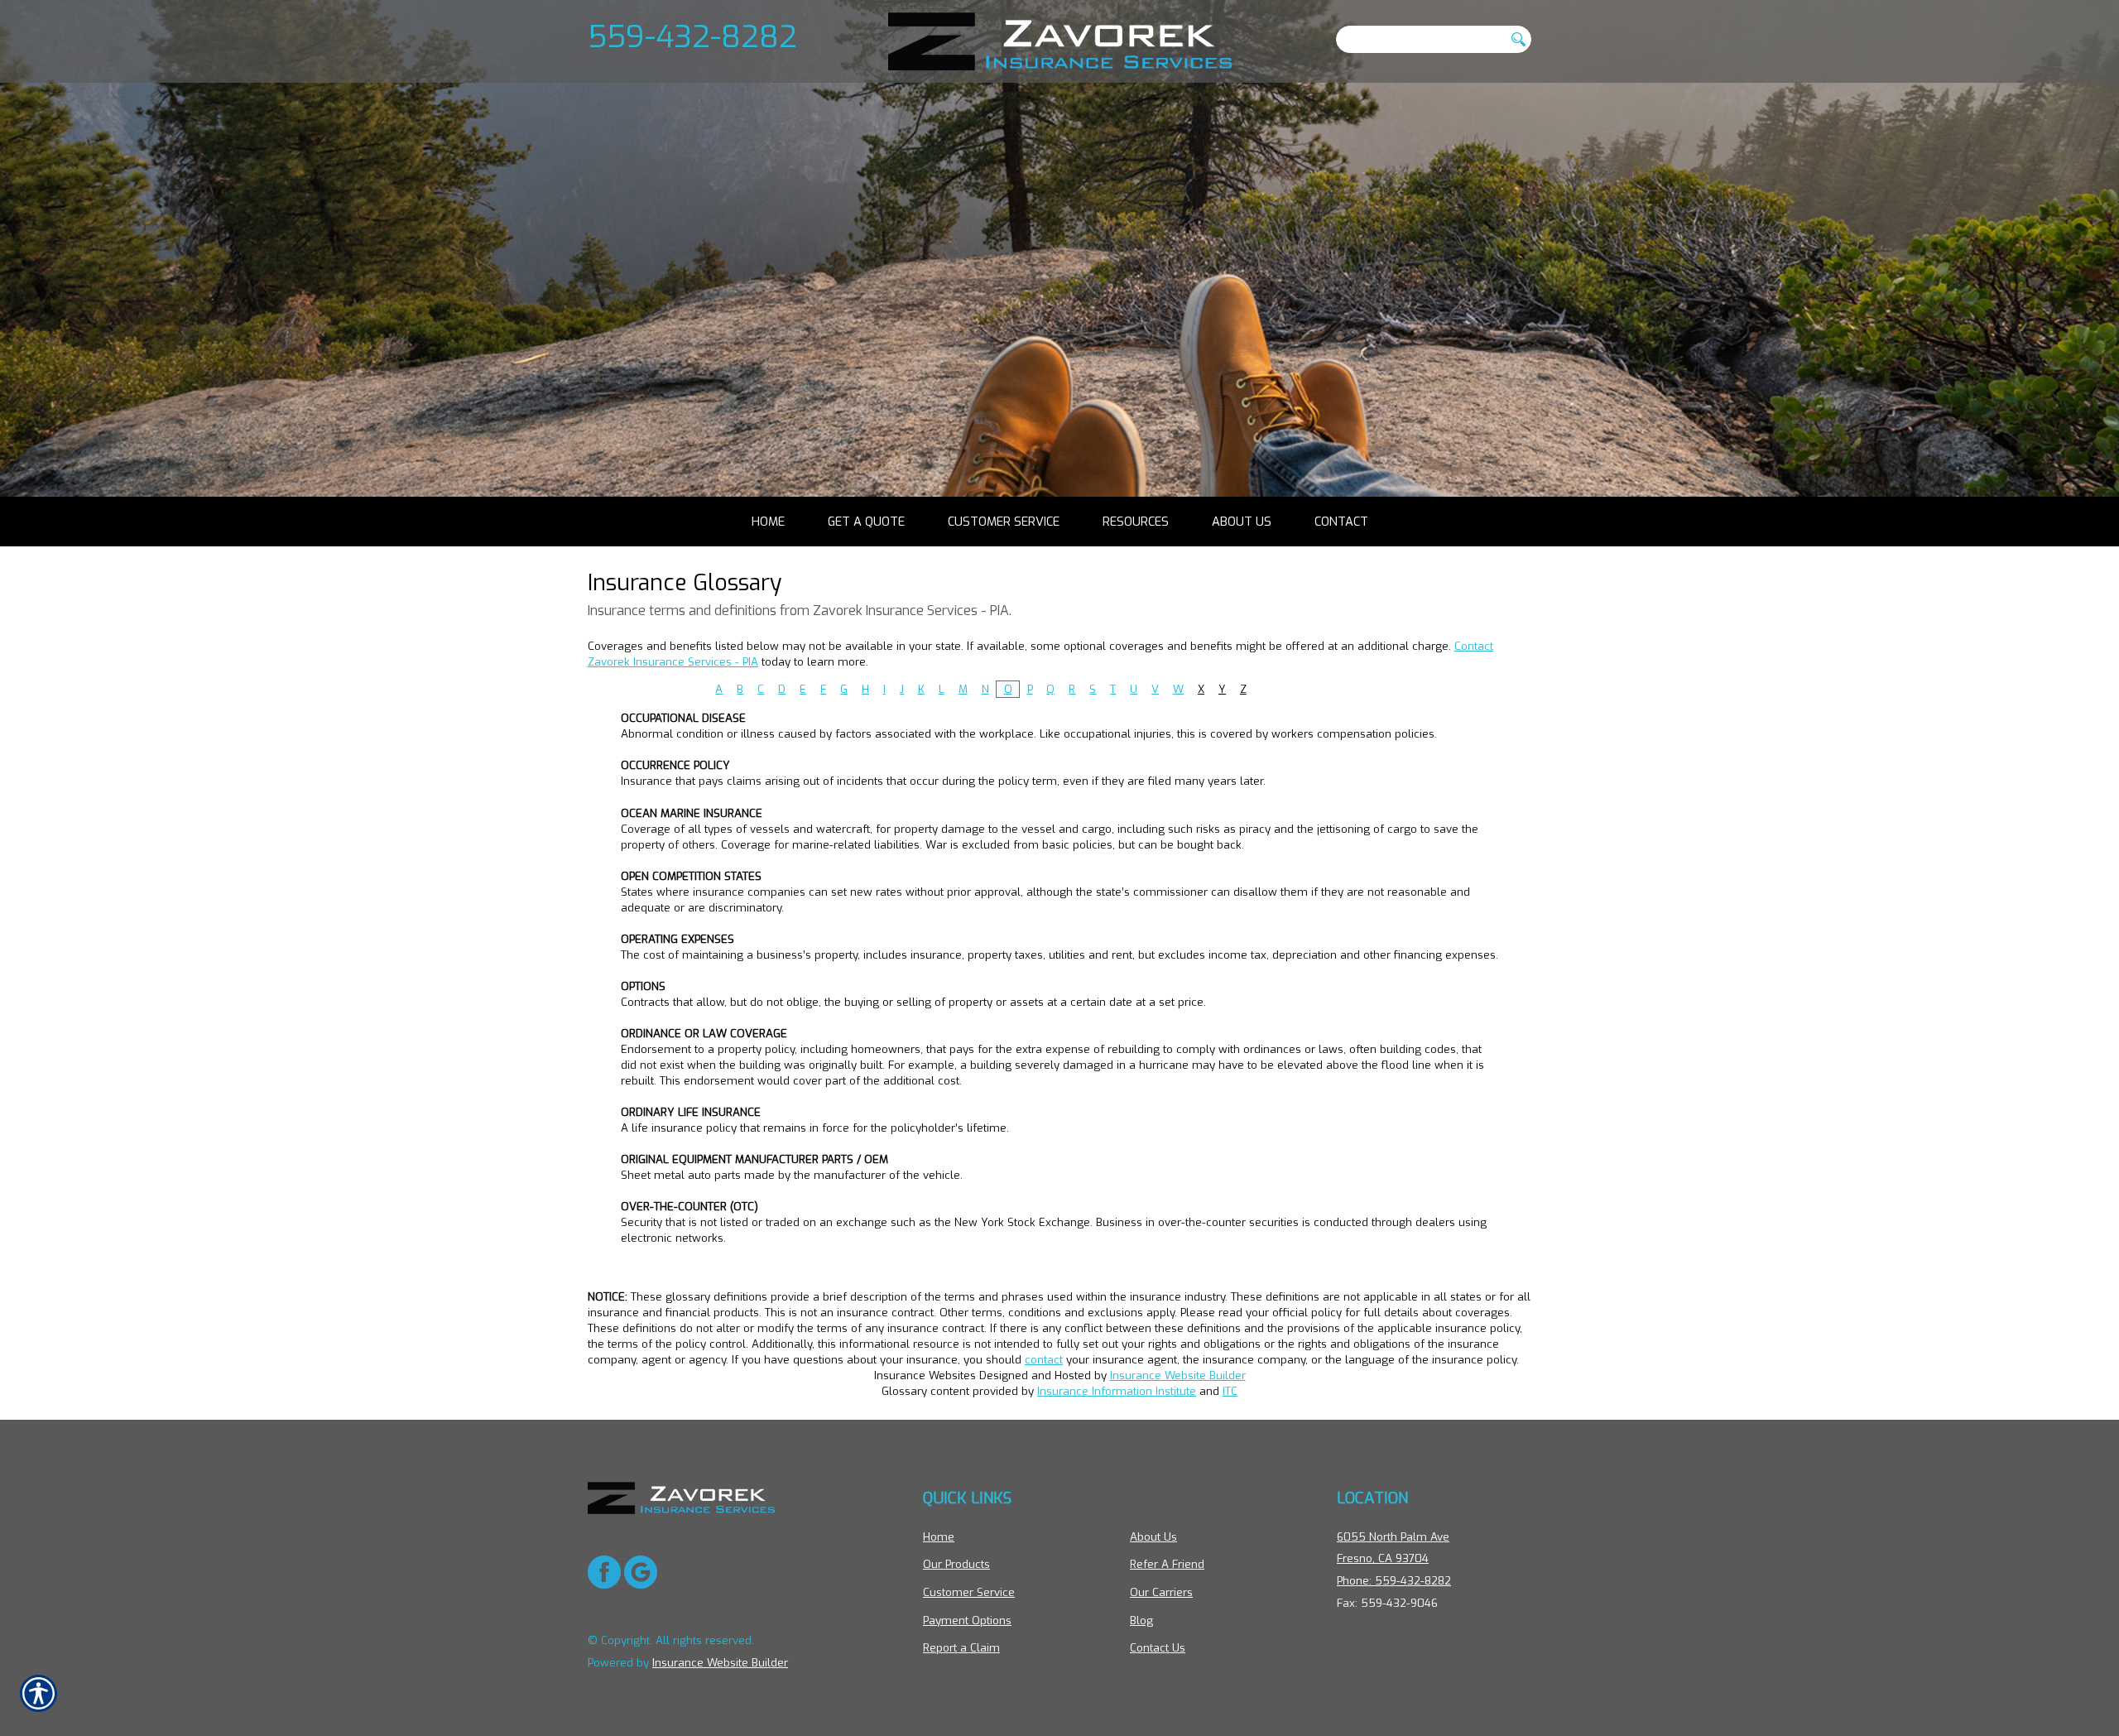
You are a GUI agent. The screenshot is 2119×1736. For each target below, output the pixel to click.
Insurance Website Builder (1178, 1375)
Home (939, 1537)
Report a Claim (961, 1648)
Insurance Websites (925, 1375)
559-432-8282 (692, 37)
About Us (1153, 1537)
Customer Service (969, 1592)
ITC (1230, 1391)
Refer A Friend (1167, 1564)
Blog (1141, 1621)
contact (1044, 1360)
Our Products (956, 1564)
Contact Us (1158, 1648)
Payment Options (967, 1621)
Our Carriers (1161, 1592)
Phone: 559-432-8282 (1394, 1581)
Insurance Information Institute (1117, 1391)
